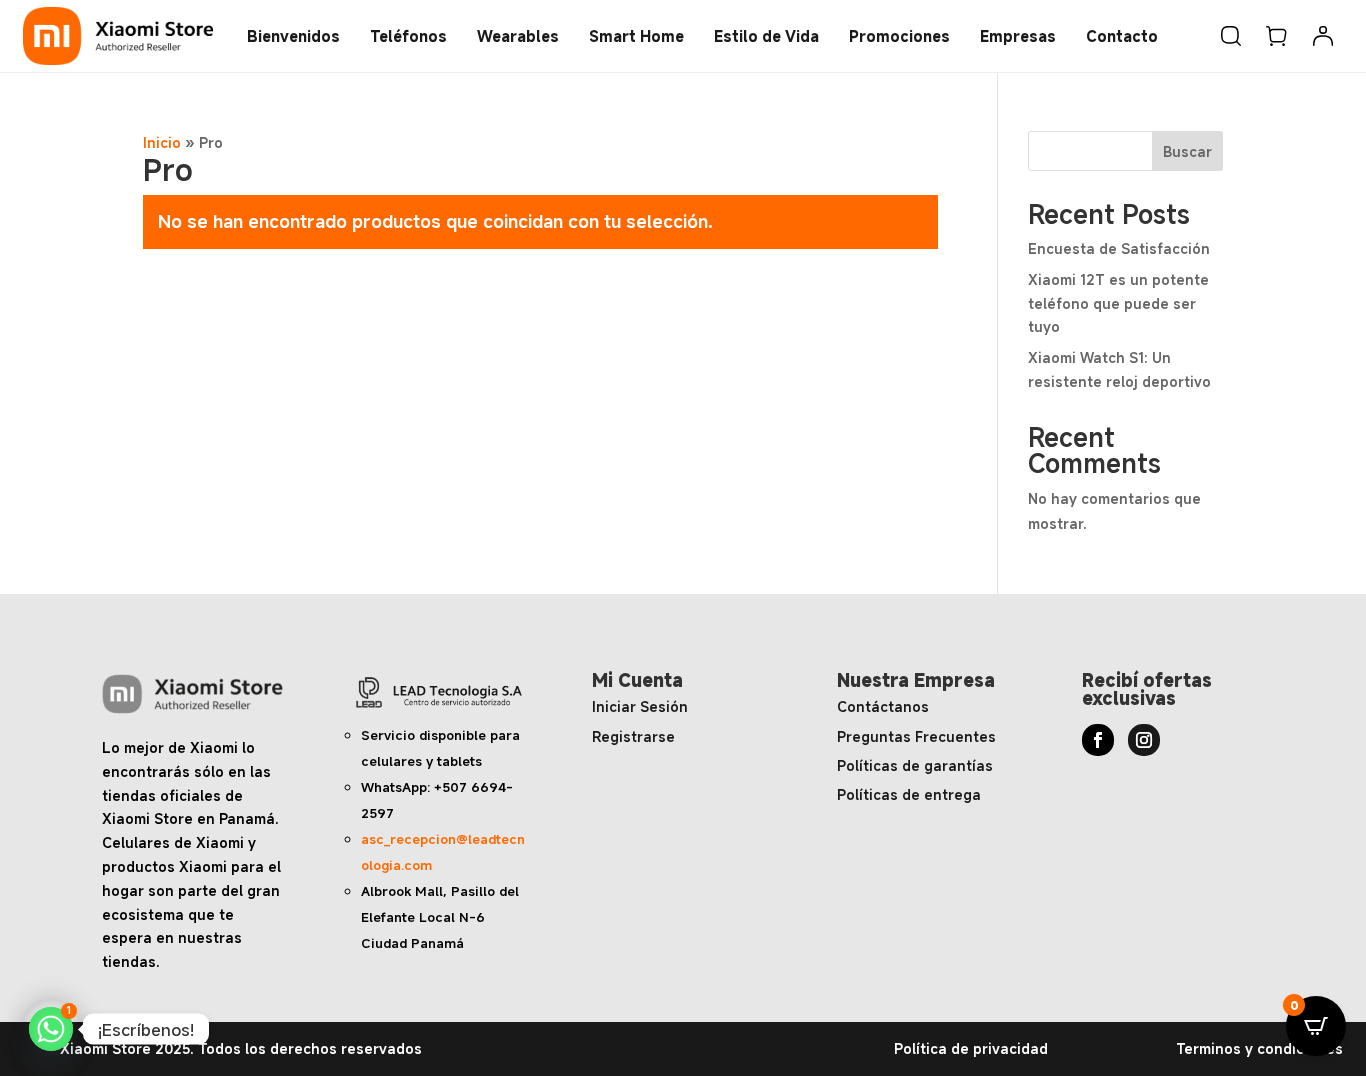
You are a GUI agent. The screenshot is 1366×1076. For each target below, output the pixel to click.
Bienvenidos (293, 36)
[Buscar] (1231, 36)
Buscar (1187, 151)
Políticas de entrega (909, 794)
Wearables (518, 36)
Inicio (162, 142)
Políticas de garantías (915, 765)
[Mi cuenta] (1323, 36)
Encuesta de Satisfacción (1119, 248)
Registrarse (633, 736)
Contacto (1122, 36)
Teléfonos (408, 36)
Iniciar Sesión (640, 706)
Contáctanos (883, 706)
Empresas (1018, 36)
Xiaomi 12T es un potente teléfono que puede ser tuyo (1118, 303)
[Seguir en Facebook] (1098, 740)
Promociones (899, 36)
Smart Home (636, 36)
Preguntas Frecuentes (916, 736)
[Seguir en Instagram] (1144, 740)
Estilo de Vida (766, 36)
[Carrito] (1277, 36)
